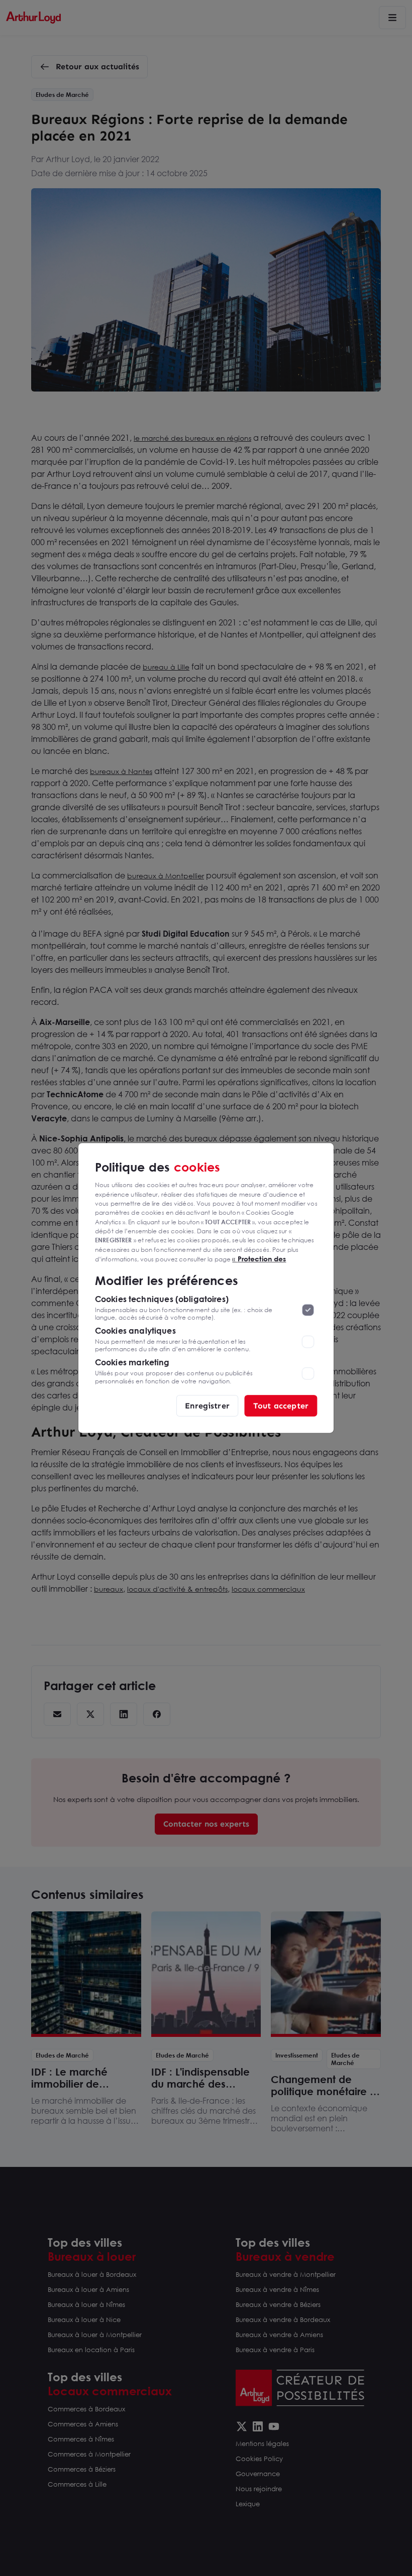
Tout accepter (281, 1405)
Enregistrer (207, 1405)
